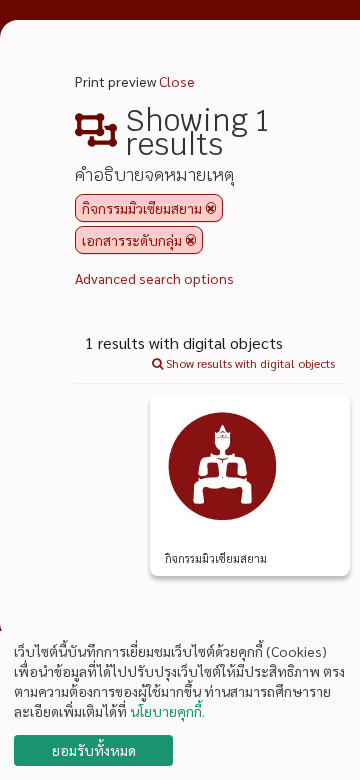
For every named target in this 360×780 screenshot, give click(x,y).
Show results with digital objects (249, 363)
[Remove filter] (211, 208)
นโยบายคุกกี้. (167, 711)
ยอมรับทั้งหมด (94, 750)
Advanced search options (154, 278)
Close (177, 81)
